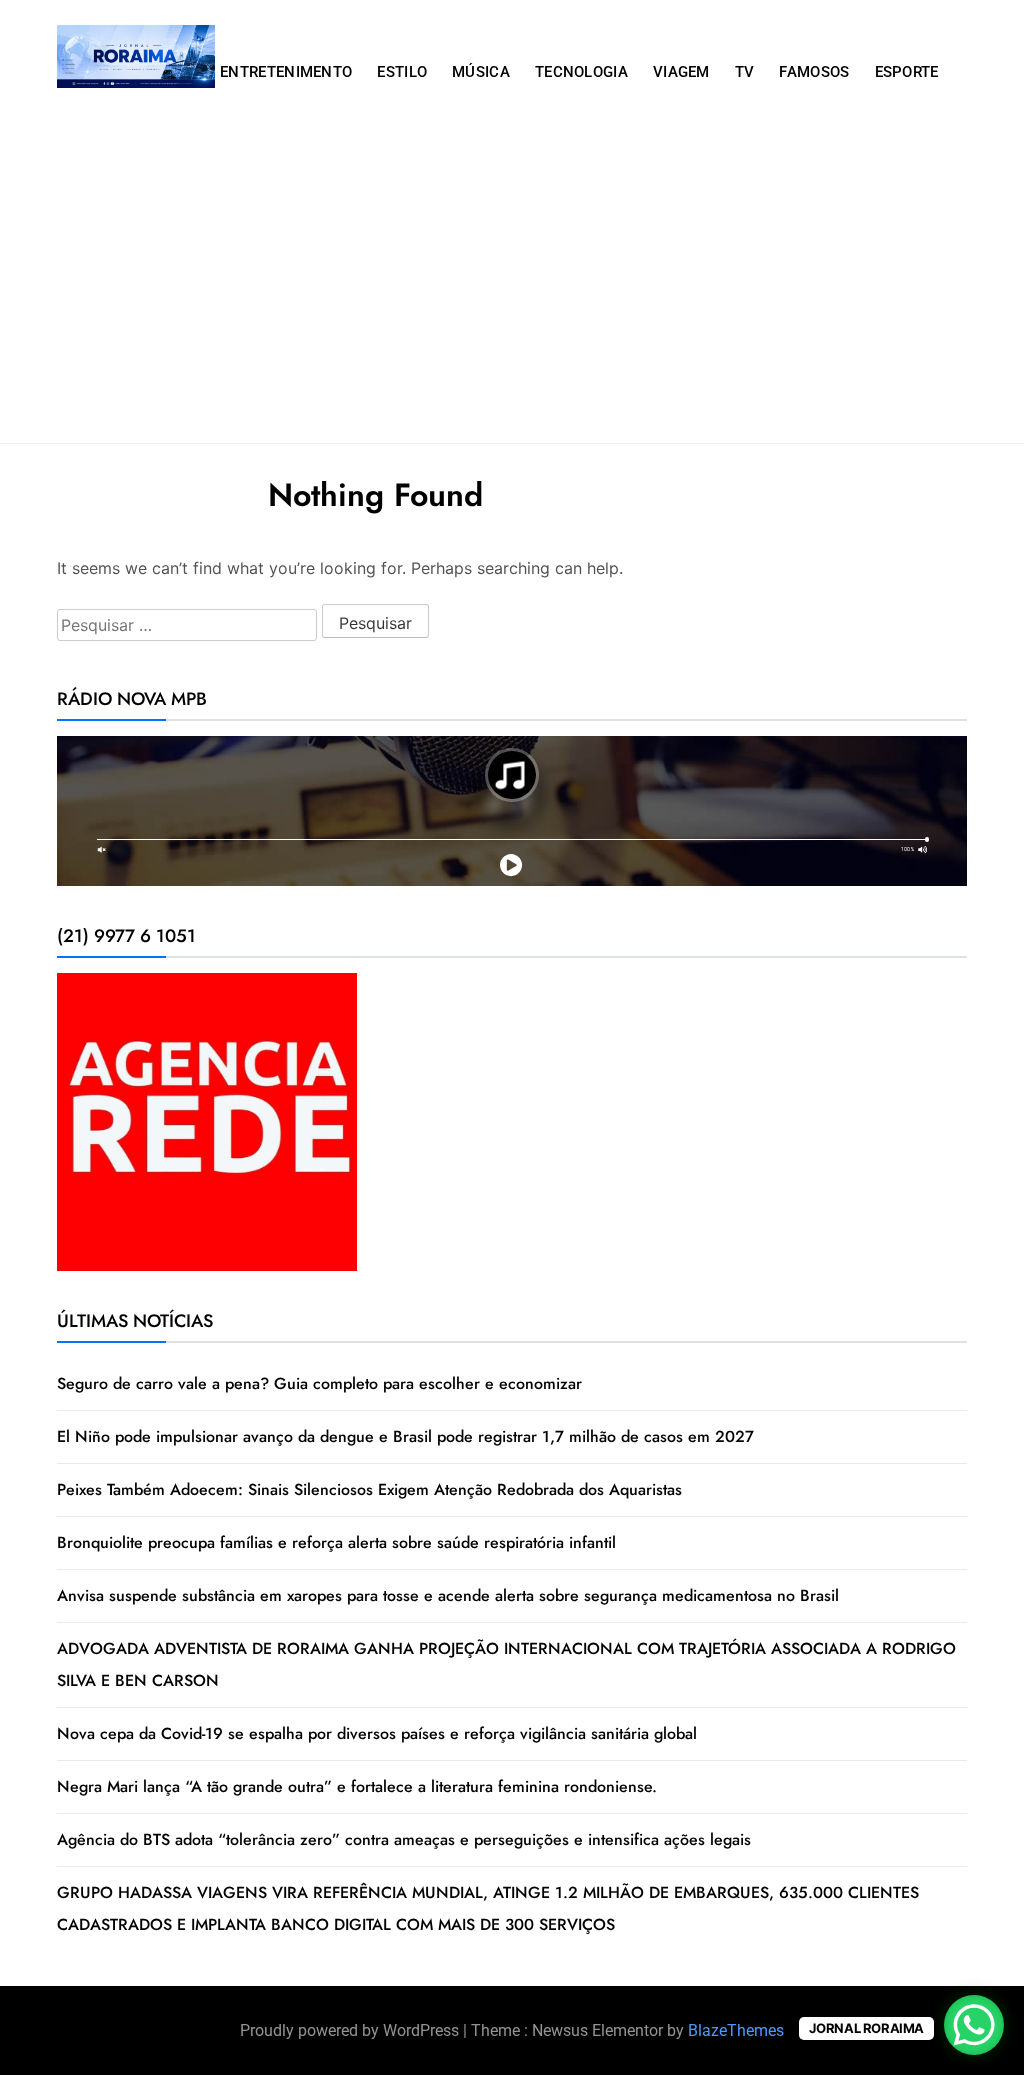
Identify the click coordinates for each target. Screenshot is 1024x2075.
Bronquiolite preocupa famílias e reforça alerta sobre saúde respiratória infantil (336, 1542)
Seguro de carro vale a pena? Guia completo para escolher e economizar (319, 1383)
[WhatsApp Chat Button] (974, 2025)
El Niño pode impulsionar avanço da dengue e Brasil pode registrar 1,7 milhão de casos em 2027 (405, 1436)
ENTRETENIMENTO (286, 72)
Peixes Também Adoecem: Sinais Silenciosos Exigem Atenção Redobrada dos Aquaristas (369, 1489)
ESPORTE (907, 72)
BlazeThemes (736, 2030)
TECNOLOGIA (581, 72)
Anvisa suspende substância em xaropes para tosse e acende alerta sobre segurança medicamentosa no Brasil (448, 1595)
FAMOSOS (814, 72)
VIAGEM (681, 72)
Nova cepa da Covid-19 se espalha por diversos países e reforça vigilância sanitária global (377, 1733)
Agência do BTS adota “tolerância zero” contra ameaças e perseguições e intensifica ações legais (404, 1839)
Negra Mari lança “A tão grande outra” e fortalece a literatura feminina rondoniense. (357, 1786)
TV (745, 72)
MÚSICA (481, 72)
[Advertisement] (512, 293)
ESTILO (402, 72)
